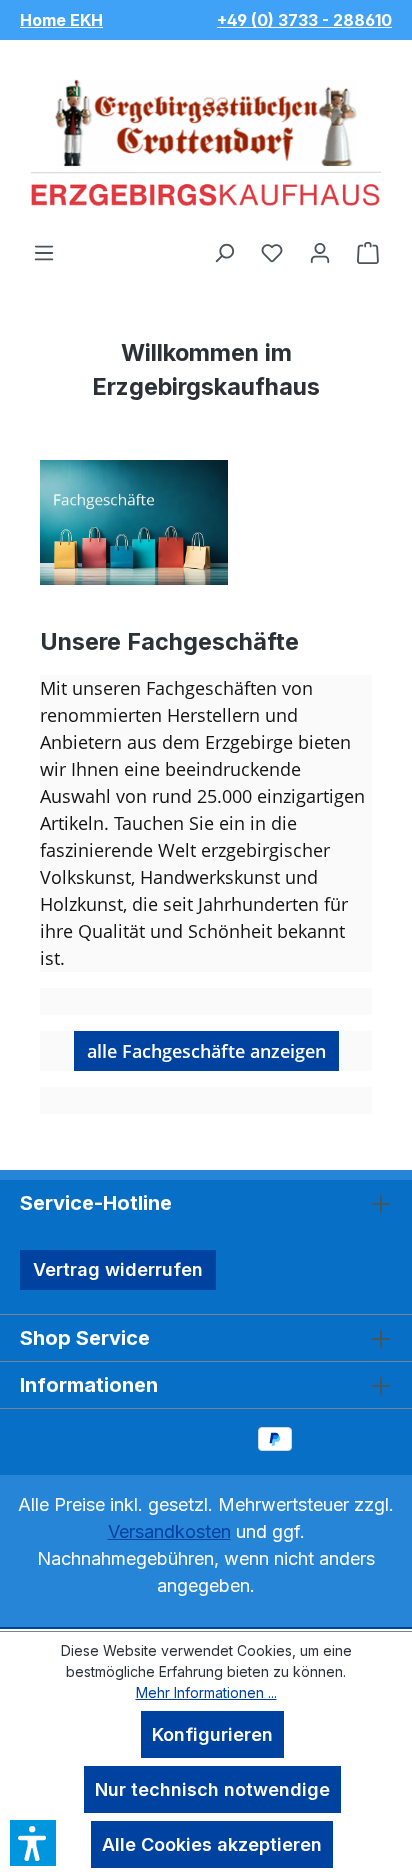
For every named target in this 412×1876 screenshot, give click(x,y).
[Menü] (44, 252)
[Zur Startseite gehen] (206, 140)
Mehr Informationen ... (206, 1692)
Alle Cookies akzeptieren (212, 1844)
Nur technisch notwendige (212, 1789)
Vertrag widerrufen (118, 1269)
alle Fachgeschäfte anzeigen (206, 1051)
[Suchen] (224, 252)
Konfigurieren (212, 1734)
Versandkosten (169, 1531)
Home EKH (61, 20)
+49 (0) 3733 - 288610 (304, 20)
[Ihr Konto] (320, 252)
